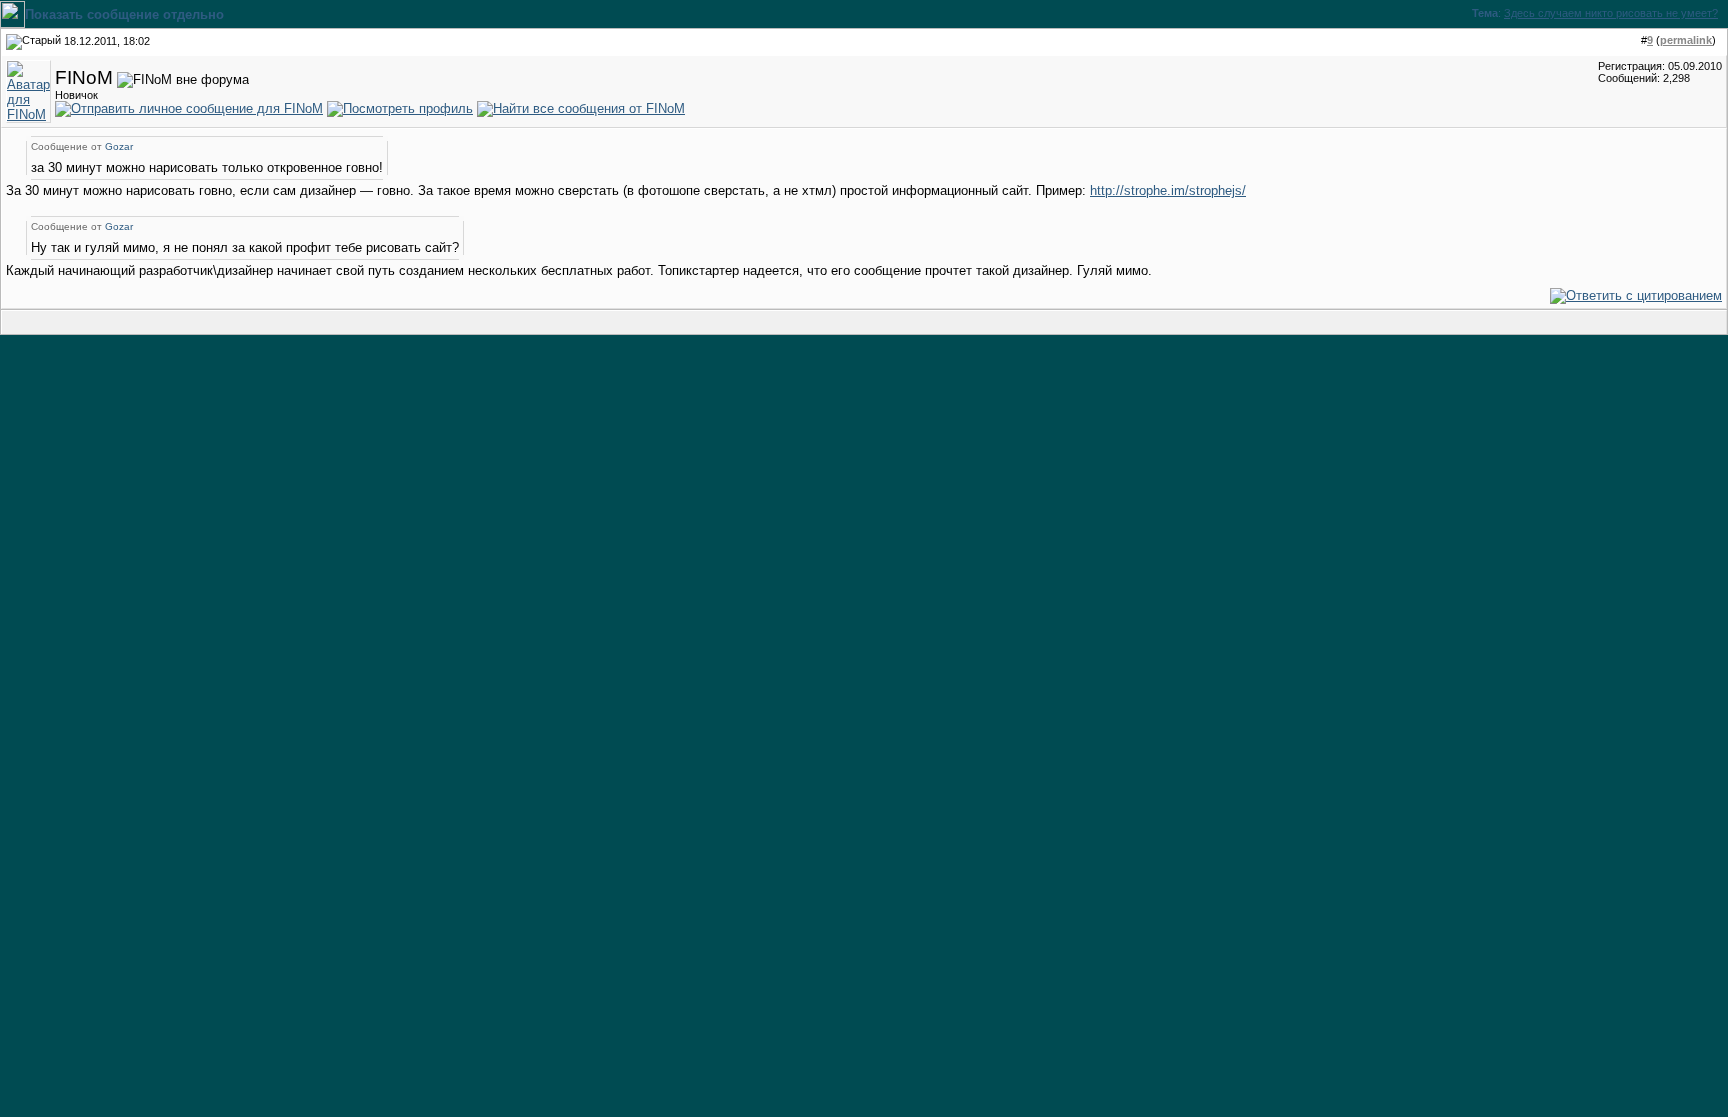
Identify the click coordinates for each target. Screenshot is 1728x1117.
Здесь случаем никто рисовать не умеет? (1611, 13)
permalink (1686, 40)
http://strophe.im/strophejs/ (1168, 190)
